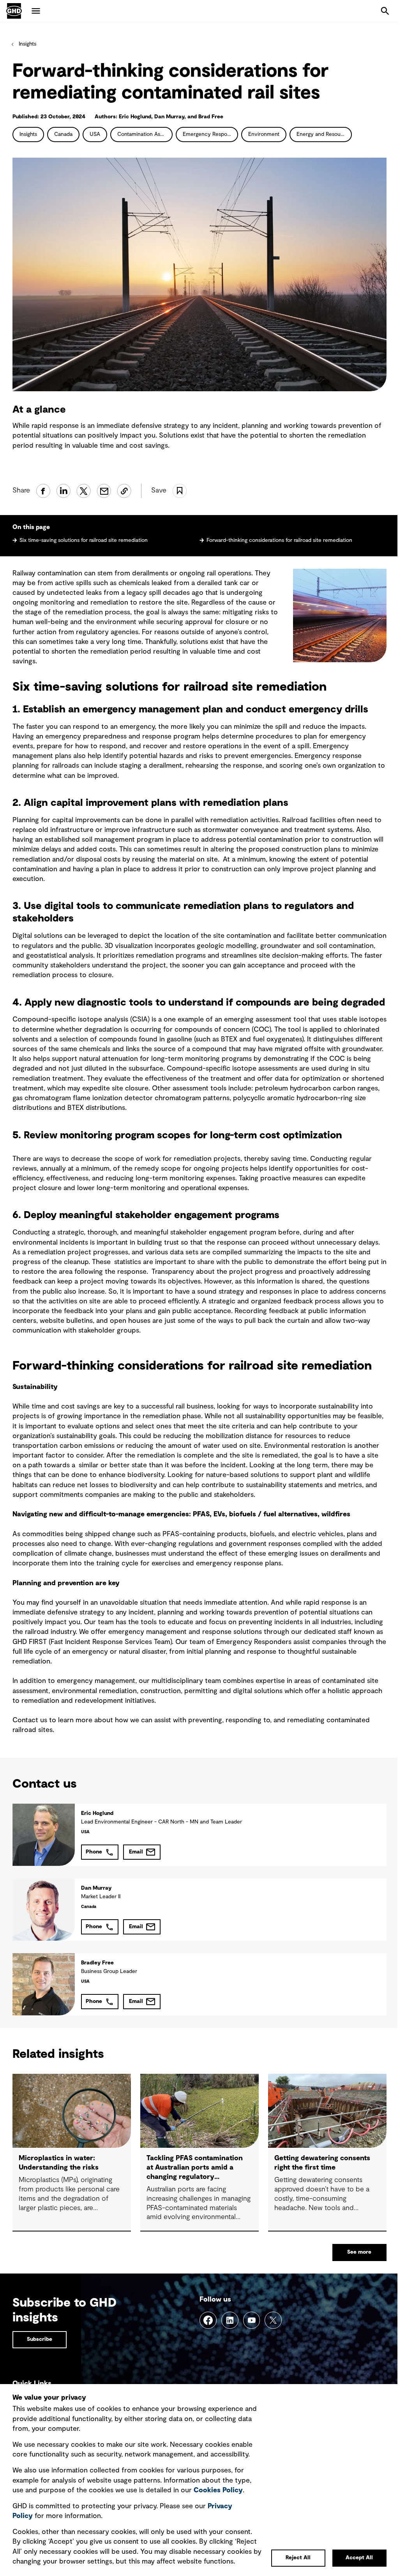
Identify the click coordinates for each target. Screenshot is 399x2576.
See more (359, 2252)
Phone (94, 1852)
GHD (14, 11)
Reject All (298, 2558)
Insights (27, 44)
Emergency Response (209, 134)
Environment (264, 134)
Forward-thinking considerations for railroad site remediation (279, 540)
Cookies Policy (218, 2490)
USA (95, 134)
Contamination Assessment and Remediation (145, 134)
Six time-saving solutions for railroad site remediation (84, 540)
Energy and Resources (324, 134)
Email (136, 1852)
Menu (36, 11)
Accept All (359, 2558)
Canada (63, 134)
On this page (31, 527)
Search (385, 11)
